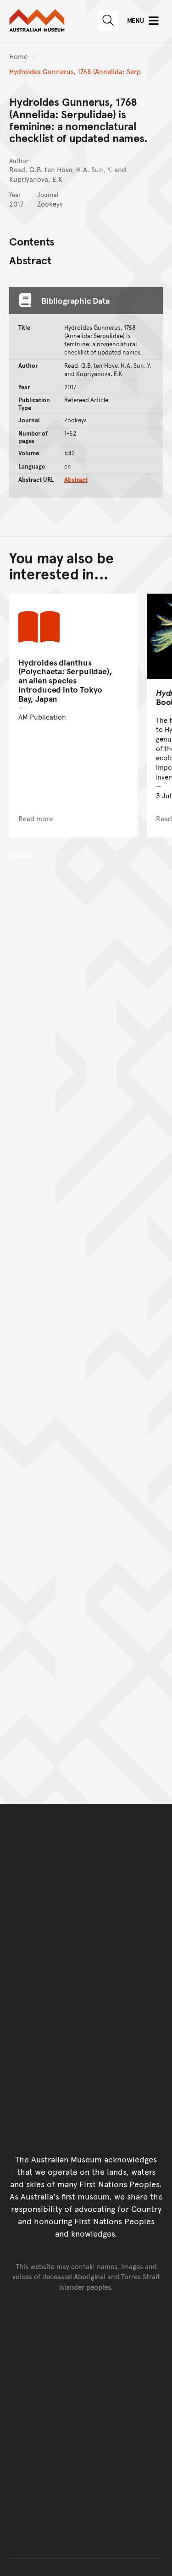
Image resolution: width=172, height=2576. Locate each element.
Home (18, 56)
